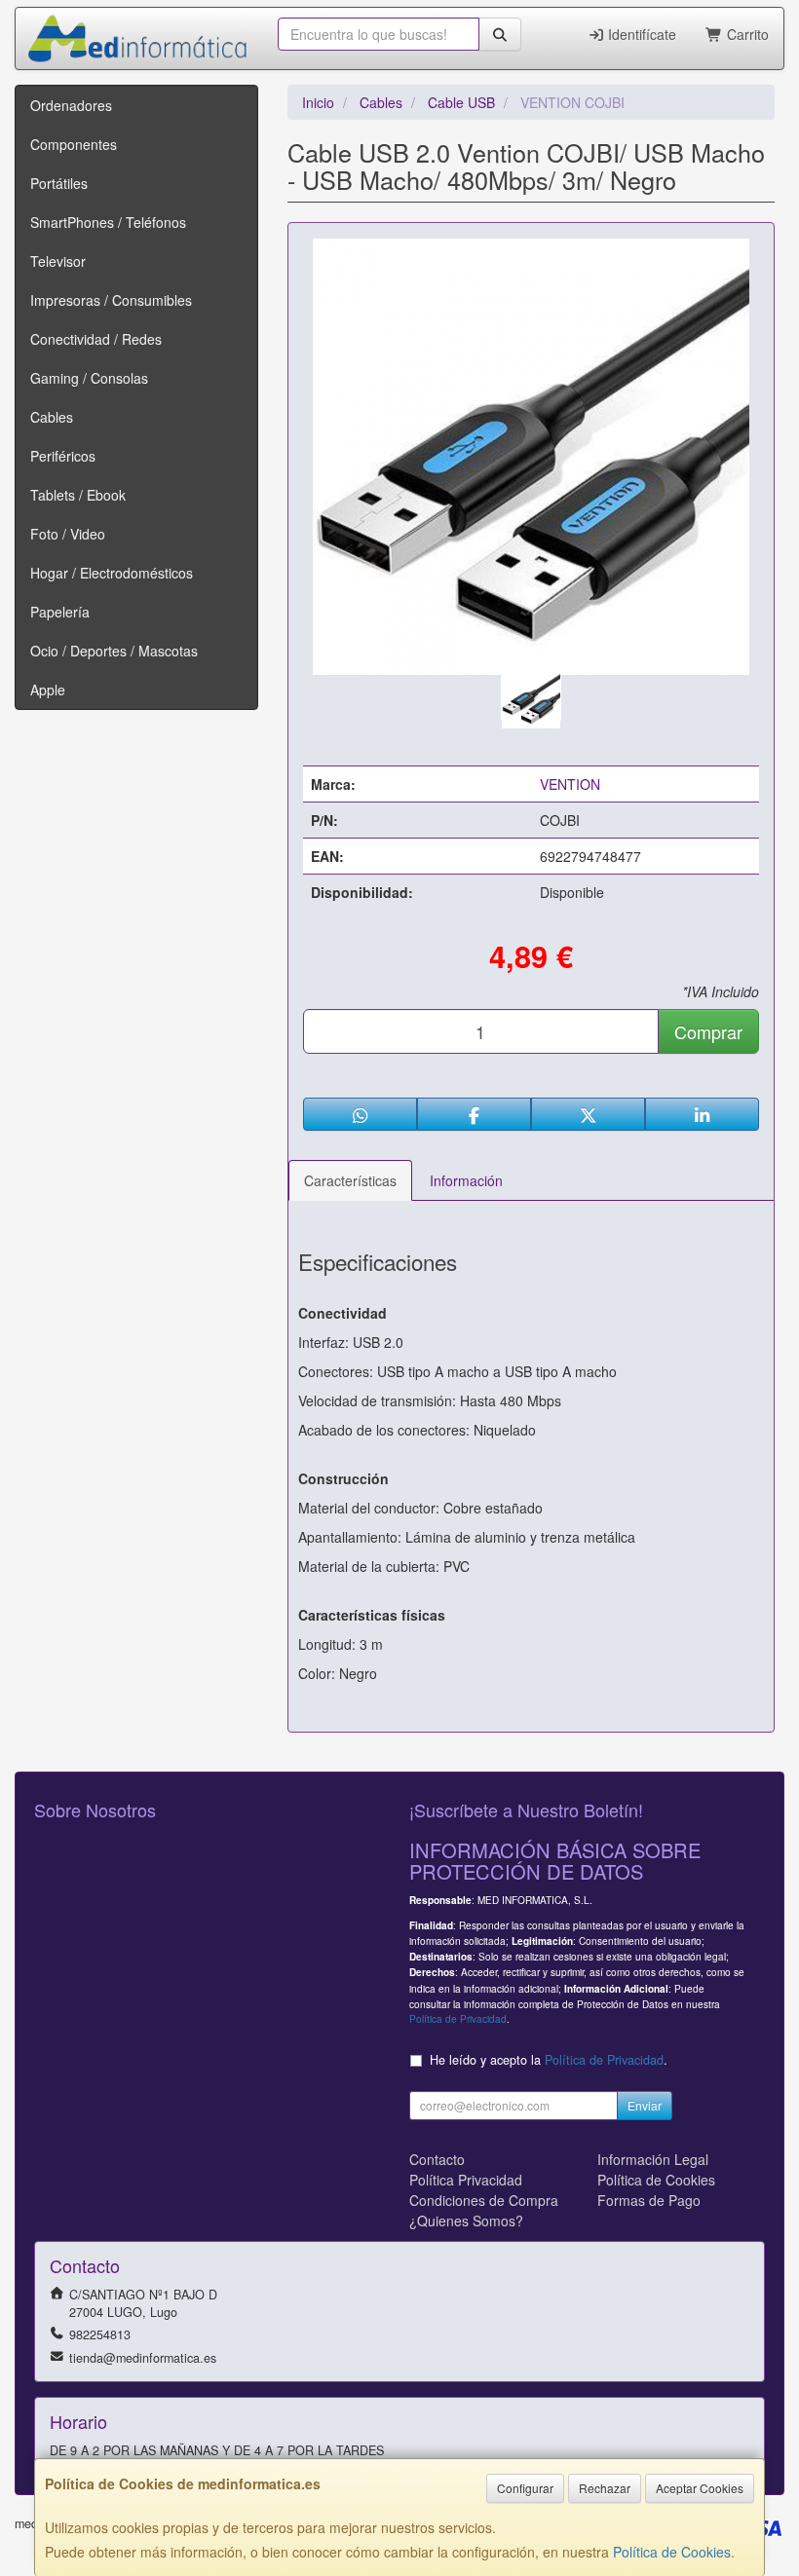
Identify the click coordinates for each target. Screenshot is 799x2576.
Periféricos (63, 456)
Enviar (645, 2105)
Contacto (437, 2159)
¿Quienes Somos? (466, 2221)
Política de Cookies (672, 2552)
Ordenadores (71, 105)
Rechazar (605, 2488)
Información (466, 1180)
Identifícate (640, 34)
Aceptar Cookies (700, 2488)
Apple (48, 690)
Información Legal (653, 2159)
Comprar (708, 1031)
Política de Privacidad (458, 2018)
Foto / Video (68, 534)
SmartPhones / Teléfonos (108, 222)
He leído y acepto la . (549, 2060)
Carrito (746, 34)
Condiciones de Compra (484, 2200)
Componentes (74, 144)
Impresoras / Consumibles (111, 300)
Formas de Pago (649, 2200)
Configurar (525, 2488)
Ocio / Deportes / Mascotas (114, 651)
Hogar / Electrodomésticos (112, 573)
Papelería (60, 612)
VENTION (570, 784)
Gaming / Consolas (89, 378)
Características (350, 1180)
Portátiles (59, 183)
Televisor (58, 261)
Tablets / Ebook (78, 495)
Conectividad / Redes (96, 339)
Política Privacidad (466, 2180)
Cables (52, 417)
